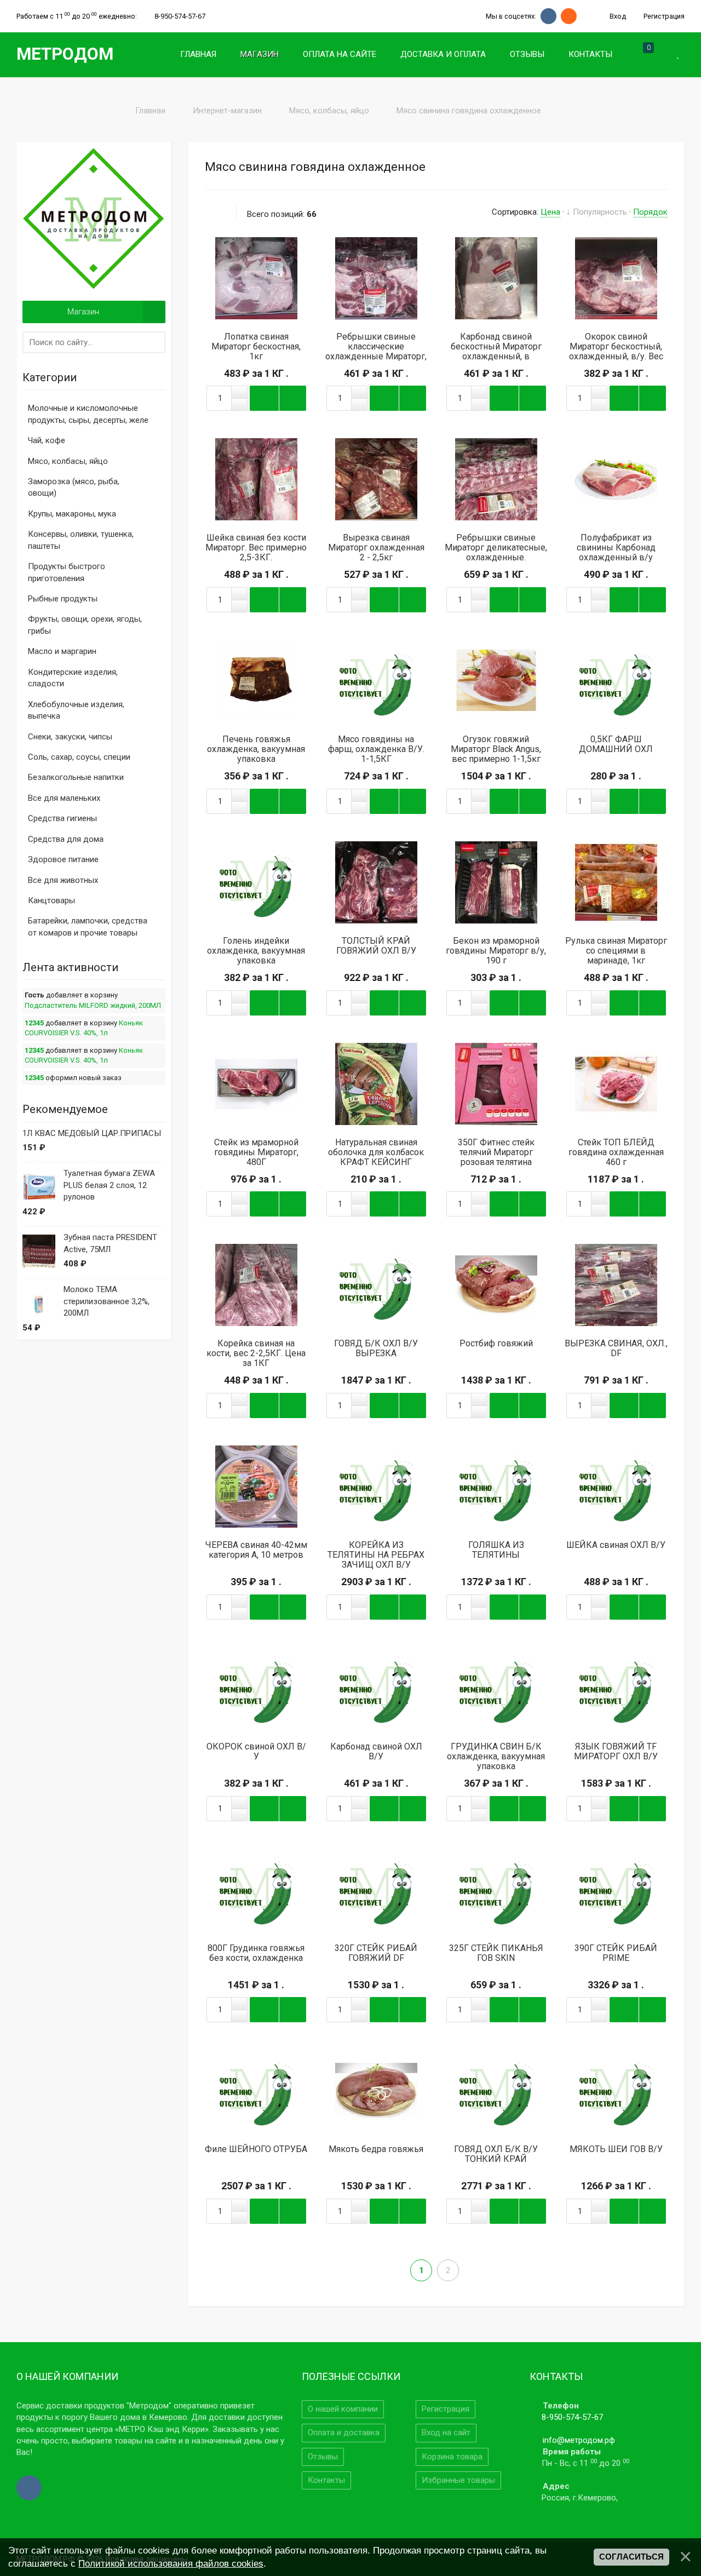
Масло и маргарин (62, 651)
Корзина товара (452, 2457)
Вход (617, 16)
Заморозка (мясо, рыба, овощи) (74, 487)
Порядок (650, 212)
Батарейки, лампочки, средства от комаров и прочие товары (88, 926)
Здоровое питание (63, 859)
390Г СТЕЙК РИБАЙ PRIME (616, 1953)
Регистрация (663, 16)
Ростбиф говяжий (496, 1344)
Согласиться (631, 2557)
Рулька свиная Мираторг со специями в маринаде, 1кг (616, 951)
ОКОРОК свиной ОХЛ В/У (256, 1752)
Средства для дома (66, 839)
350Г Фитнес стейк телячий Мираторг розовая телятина (496, 1152)
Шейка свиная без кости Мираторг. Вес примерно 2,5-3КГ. (256, 548)
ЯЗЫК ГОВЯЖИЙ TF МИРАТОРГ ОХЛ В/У (616, 1752)
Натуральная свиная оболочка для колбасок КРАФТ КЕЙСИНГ (376, 1152)
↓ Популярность (597, 212)
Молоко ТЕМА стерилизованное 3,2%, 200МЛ (107, 1301)
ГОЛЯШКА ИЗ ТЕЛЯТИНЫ (496, 1550)
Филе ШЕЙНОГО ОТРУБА (256, 2149)
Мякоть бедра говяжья (376, 2149)
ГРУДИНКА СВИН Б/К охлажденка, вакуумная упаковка (496, 1757)
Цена (550, 212)
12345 (34, 1023)
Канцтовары (51, 900)
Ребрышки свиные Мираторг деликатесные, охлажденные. (496, 548)
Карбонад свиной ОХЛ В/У (376, 1752)
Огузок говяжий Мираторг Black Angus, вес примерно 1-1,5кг (496, 749)
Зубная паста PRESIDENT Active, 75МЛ (110, 1243)
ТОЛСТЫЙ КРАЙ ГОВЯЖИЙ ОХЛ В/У (376, 946)
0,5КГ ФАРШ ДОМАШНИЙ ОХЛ (616, 744)
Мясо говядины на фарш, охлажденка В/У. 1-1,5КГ (376, 749)
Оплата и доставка (344, 2432)
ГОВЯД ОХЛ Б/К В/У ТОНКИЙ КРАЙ (496, 2154)
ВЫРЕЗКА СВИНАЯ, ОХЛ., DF (616, 1349)
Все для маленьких (64, 798)
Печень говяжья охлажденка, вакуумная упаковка (256, 749)
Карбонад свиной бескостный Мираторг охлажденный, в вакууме (496, 352)
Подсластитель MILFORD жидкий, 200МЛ (93, 1005)
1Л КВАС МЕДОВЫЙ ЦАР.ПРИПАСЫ (92, 1133)
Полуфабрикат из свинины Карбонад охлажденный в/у (616, 548)
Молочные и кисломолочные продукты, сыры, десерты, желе (88, 414)
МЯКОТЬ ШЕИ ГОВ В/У (616, 2149)
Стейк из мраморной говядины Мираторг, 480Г (256, 1152)
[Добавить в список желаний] (289, 278)
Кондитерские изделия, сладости (73, 678)
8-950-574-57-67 (572, 2417)
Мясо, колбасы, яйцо (68, 461)
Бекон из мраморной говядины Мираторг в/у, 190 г (496, 951)
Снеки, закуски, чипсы (70, 737)
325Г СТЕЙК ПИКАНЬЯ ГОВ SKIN (496, 1953)
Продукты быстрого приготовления (67, 572)
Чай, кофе (47, 440)
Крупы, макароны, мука (72, 514)
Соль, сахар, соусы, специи (79, 757)
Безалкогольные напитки (76, 777)
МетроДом (65, 54)
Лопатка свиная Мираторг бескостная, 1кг (256, 347)
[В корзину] (256, 278)
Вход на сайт (446, 2432)
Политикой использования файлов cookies (171, 2563)
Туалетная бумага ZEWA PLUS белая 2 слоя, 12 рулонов (109, 1185)
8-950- (180, 16)
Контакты (326, 2480)
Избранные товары (458, 2480)
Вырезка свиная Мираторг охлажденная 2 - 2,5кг (376, 548)
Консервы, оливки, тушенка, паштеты (81, 540)
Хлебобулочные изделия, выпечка (76, 710)
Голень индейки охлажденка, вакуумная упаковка (256, 951)
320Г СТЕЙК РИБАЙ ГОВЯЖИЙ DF (376, 1953)
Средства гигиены (62, 818)
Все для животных (63, 880)
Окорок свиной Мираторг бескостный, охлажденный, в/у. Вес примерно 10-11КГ (616, 352)
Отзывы (323, 2457)
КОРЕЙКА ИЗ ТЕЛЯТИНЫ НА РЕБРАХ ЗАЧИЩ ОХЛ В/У (376, 1555)
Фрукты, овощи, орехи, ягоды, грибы (85, 625)
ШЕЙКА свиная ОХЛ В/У (616, 1545)
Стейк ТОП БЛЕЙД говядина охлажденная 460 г (616, 1152)
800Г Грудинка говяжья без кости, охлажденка (256, 1953)
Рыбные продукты (63, 599)
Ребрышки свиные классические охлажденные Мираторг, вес (376, 352)
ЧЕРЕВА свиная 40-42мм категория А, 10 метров (256, 1550)
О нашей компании (343, 2409)
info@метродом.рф (579, 2440)
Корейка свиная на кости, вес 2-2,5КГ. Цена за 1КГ (256, 1353)
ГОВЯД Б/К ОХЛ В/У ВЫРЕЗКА (376, 1349)
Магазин (83, 312)
